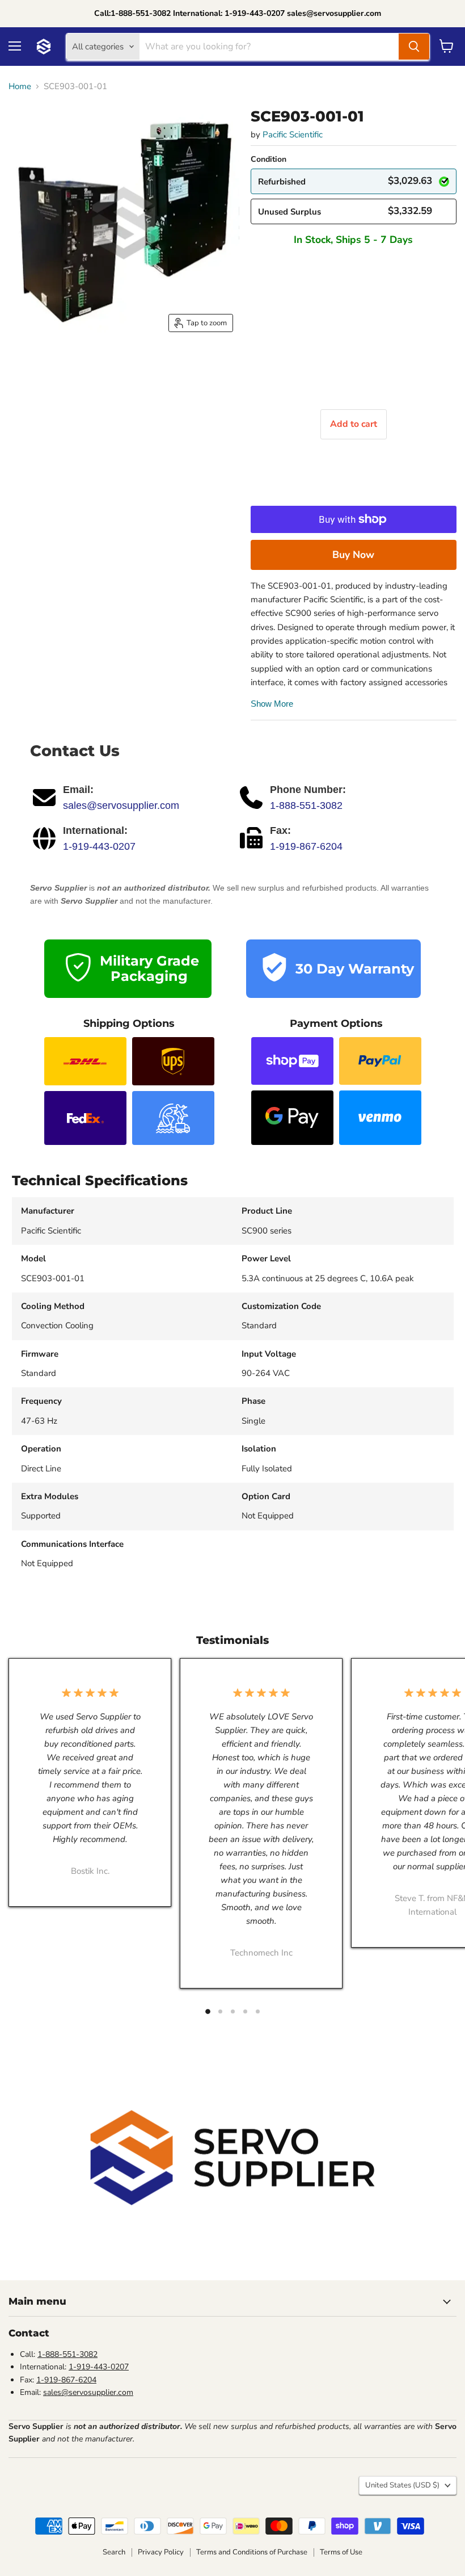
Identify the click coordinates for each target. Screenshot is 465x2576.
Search (114, 2552)
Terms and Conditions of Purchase (252, 2552)
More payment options (354, 555)
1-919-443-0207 (99, 846)
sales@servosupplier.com (121, 805)
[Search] (414, 47)
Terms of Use (341, 2552)
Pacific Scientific (293, 135)
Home (20, 87)
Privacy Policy (161, 2552)
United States (402, 2485)
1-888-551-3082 (306, 805)
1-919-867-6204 (306, 846)
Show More (272, 704)
